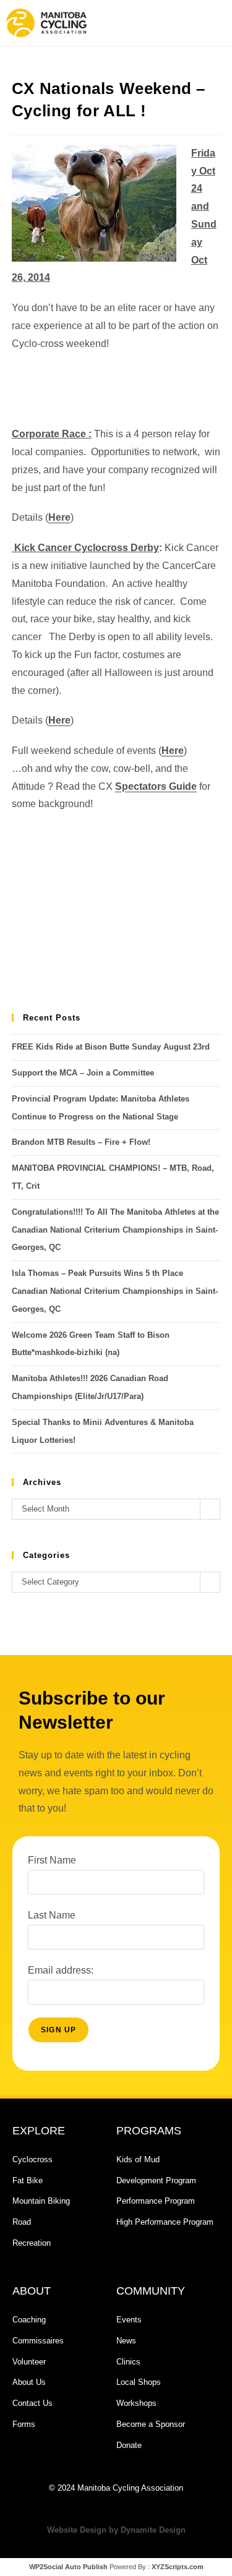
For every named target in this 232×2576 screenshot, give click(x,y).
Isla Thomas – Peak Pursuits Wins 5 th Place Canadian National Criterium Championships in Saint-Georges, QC (115, 1291)
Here (59, 517)
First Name (52, 1860)
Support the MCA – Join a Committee (83, 1073)
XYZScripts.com (178, 2567)
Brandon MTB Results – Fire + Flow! (81, 1142)
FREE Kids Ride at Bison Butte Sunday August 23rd (111, 1047)
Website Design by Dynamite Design (116, 2530)
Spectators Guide (156, 786)
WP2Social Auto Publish (68, 2567)
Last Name (52, 1915)
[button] (170, 23)
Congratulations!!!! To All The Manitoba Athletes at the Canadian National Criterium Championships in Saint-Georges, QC (115, 1230)
